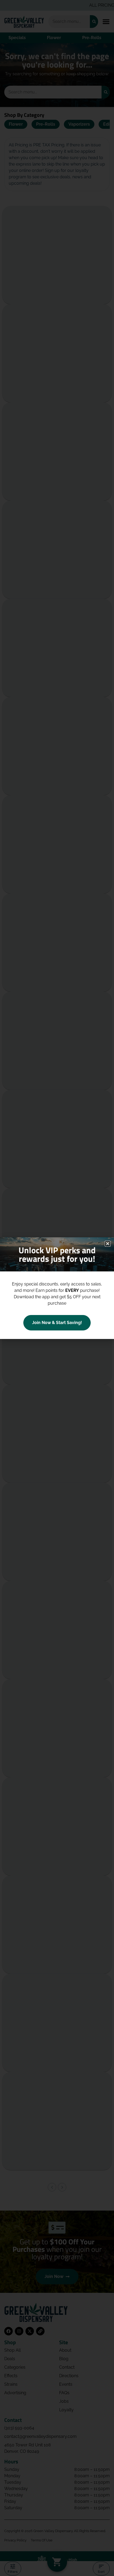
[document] (57, 1288)
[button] (108, 1244)
